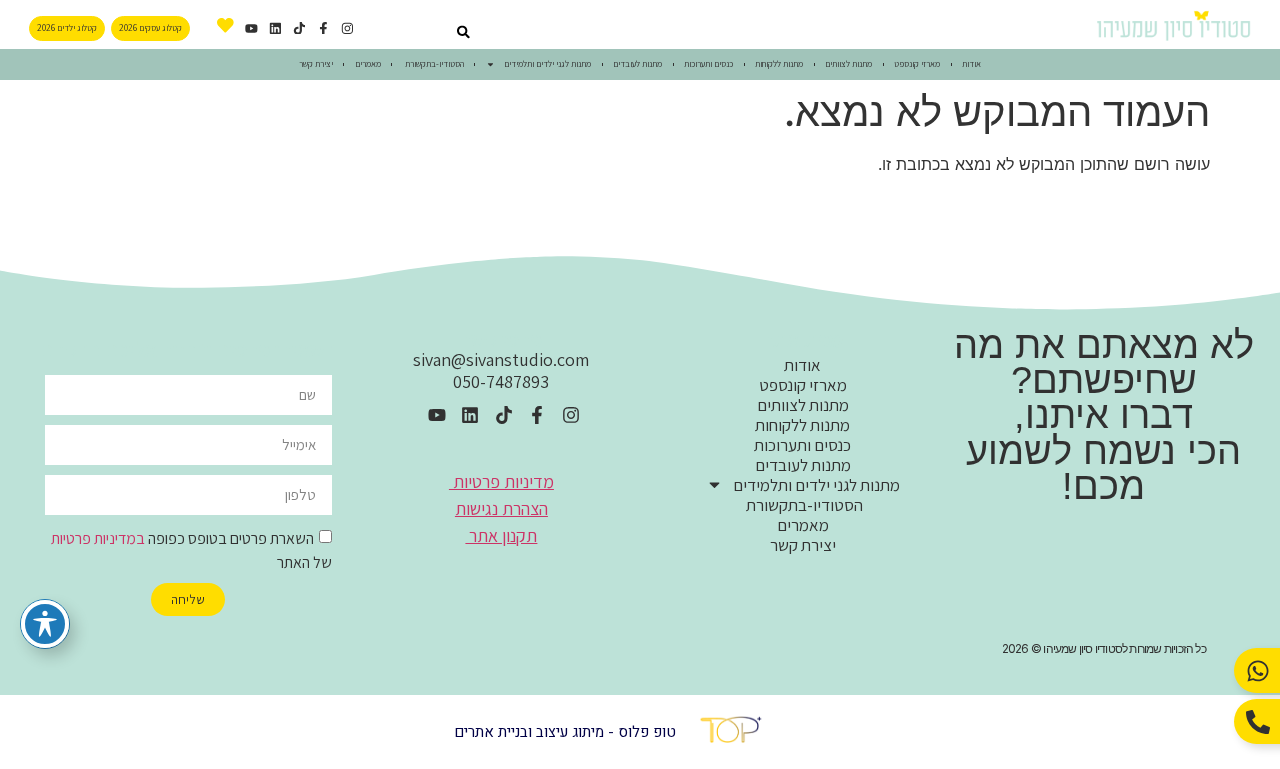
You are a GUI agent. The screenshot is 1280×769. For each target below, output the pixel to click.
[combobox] (418, 32)
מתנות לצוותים (848, 64)
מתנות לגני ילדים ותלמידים (547, 64)
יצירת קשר (316, 64)
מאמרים (368, 64)
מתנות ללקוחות (779, 64)
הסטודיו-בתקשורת (433, 64)
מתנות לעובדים (637, 64)
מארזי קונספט (917, 64)
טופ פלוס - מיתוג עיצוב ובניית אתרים (565, 732)
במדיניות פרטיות (98, 538)
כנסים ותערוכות (708, 64)
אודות (971, 64)
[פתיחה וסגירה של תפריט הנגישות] (45, 624)
